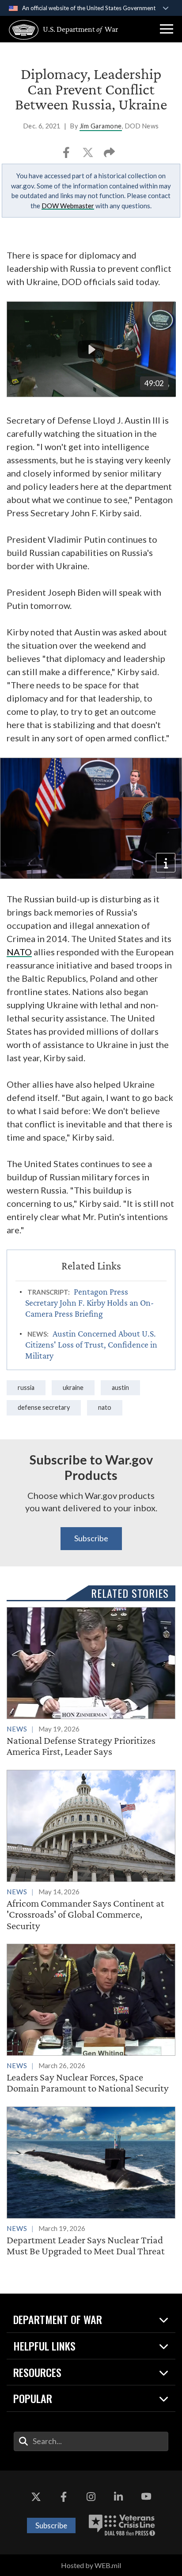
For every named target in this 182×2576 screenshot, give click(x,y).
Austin (120, 1388)
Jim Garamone (101, 126)
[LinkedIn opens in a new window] (118, 2497)
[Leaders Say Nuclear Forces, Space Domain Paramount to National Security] (91, 2019)
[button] (167, 29)
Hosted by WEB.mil (91, 2565)
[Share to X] (89, 155)
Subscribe (91, 1538)
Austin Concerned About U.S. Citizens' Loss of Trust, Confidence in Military (91, 1344)
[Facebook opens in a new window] (64, 2497)
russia (26, 1388)
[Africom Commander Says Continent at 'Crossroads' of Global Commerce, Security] (91, 1851)
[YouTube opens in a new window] (146, 2497)
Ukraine (73, 1388)
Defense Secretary (44, 1407)
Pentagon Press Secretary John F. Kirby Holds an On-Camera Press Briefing (89, 1303)
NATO (19, 952)
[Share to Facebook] (67, 155)
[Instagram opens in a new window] (91, 2497)
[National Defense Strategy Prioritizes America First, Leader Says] (91, 1682)
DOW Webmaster (68, 206)
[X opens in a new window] (36, 2497)
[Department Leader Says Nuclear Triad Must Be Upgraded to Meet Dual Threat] (91, 2182)
